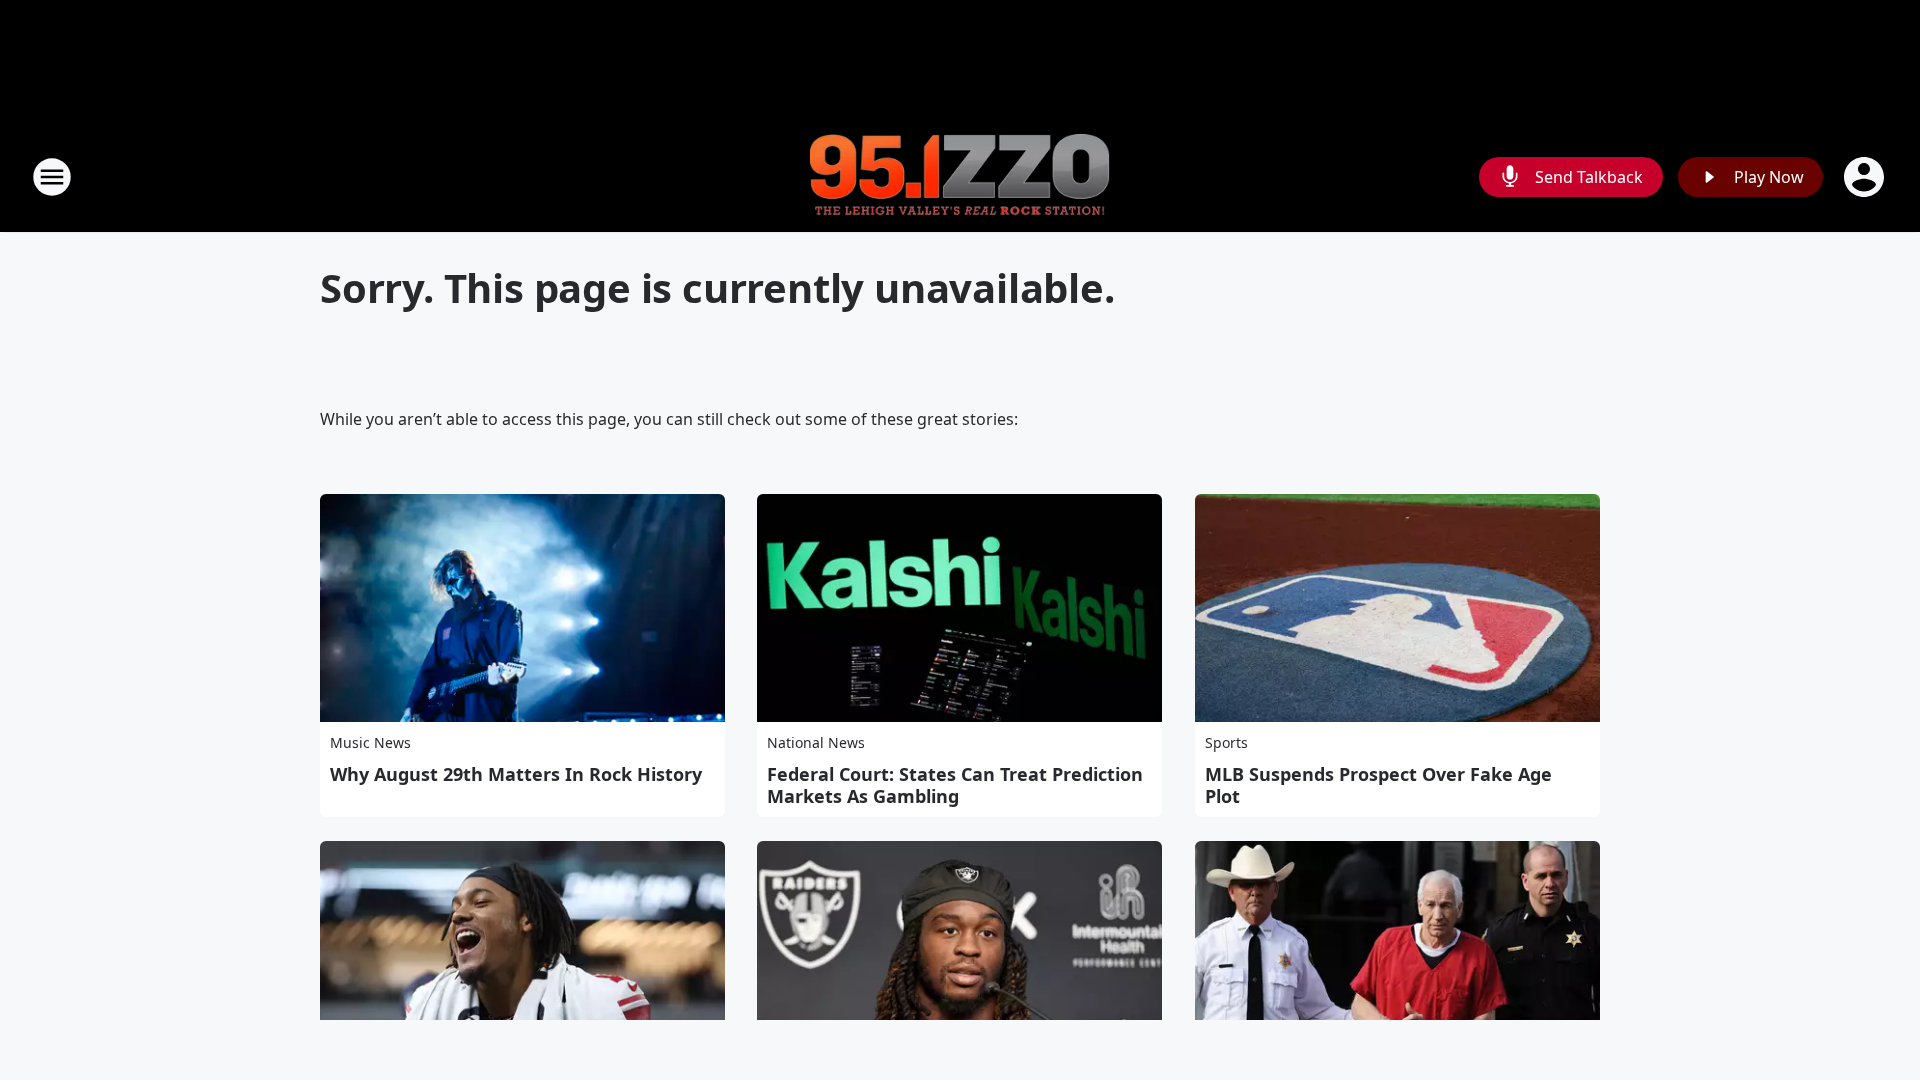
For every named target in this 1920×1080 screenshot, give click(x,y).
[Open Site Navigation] (52, 177)
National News (816, 742)
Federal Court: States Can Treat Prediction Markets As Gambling (955, 785)
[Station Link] (960, 177)
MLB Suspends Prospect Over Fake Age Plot (1378, 785)
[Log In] (1866, 177)
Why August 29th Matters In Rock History (516, 774)
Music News (370, 742)
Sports (1226, 742)
